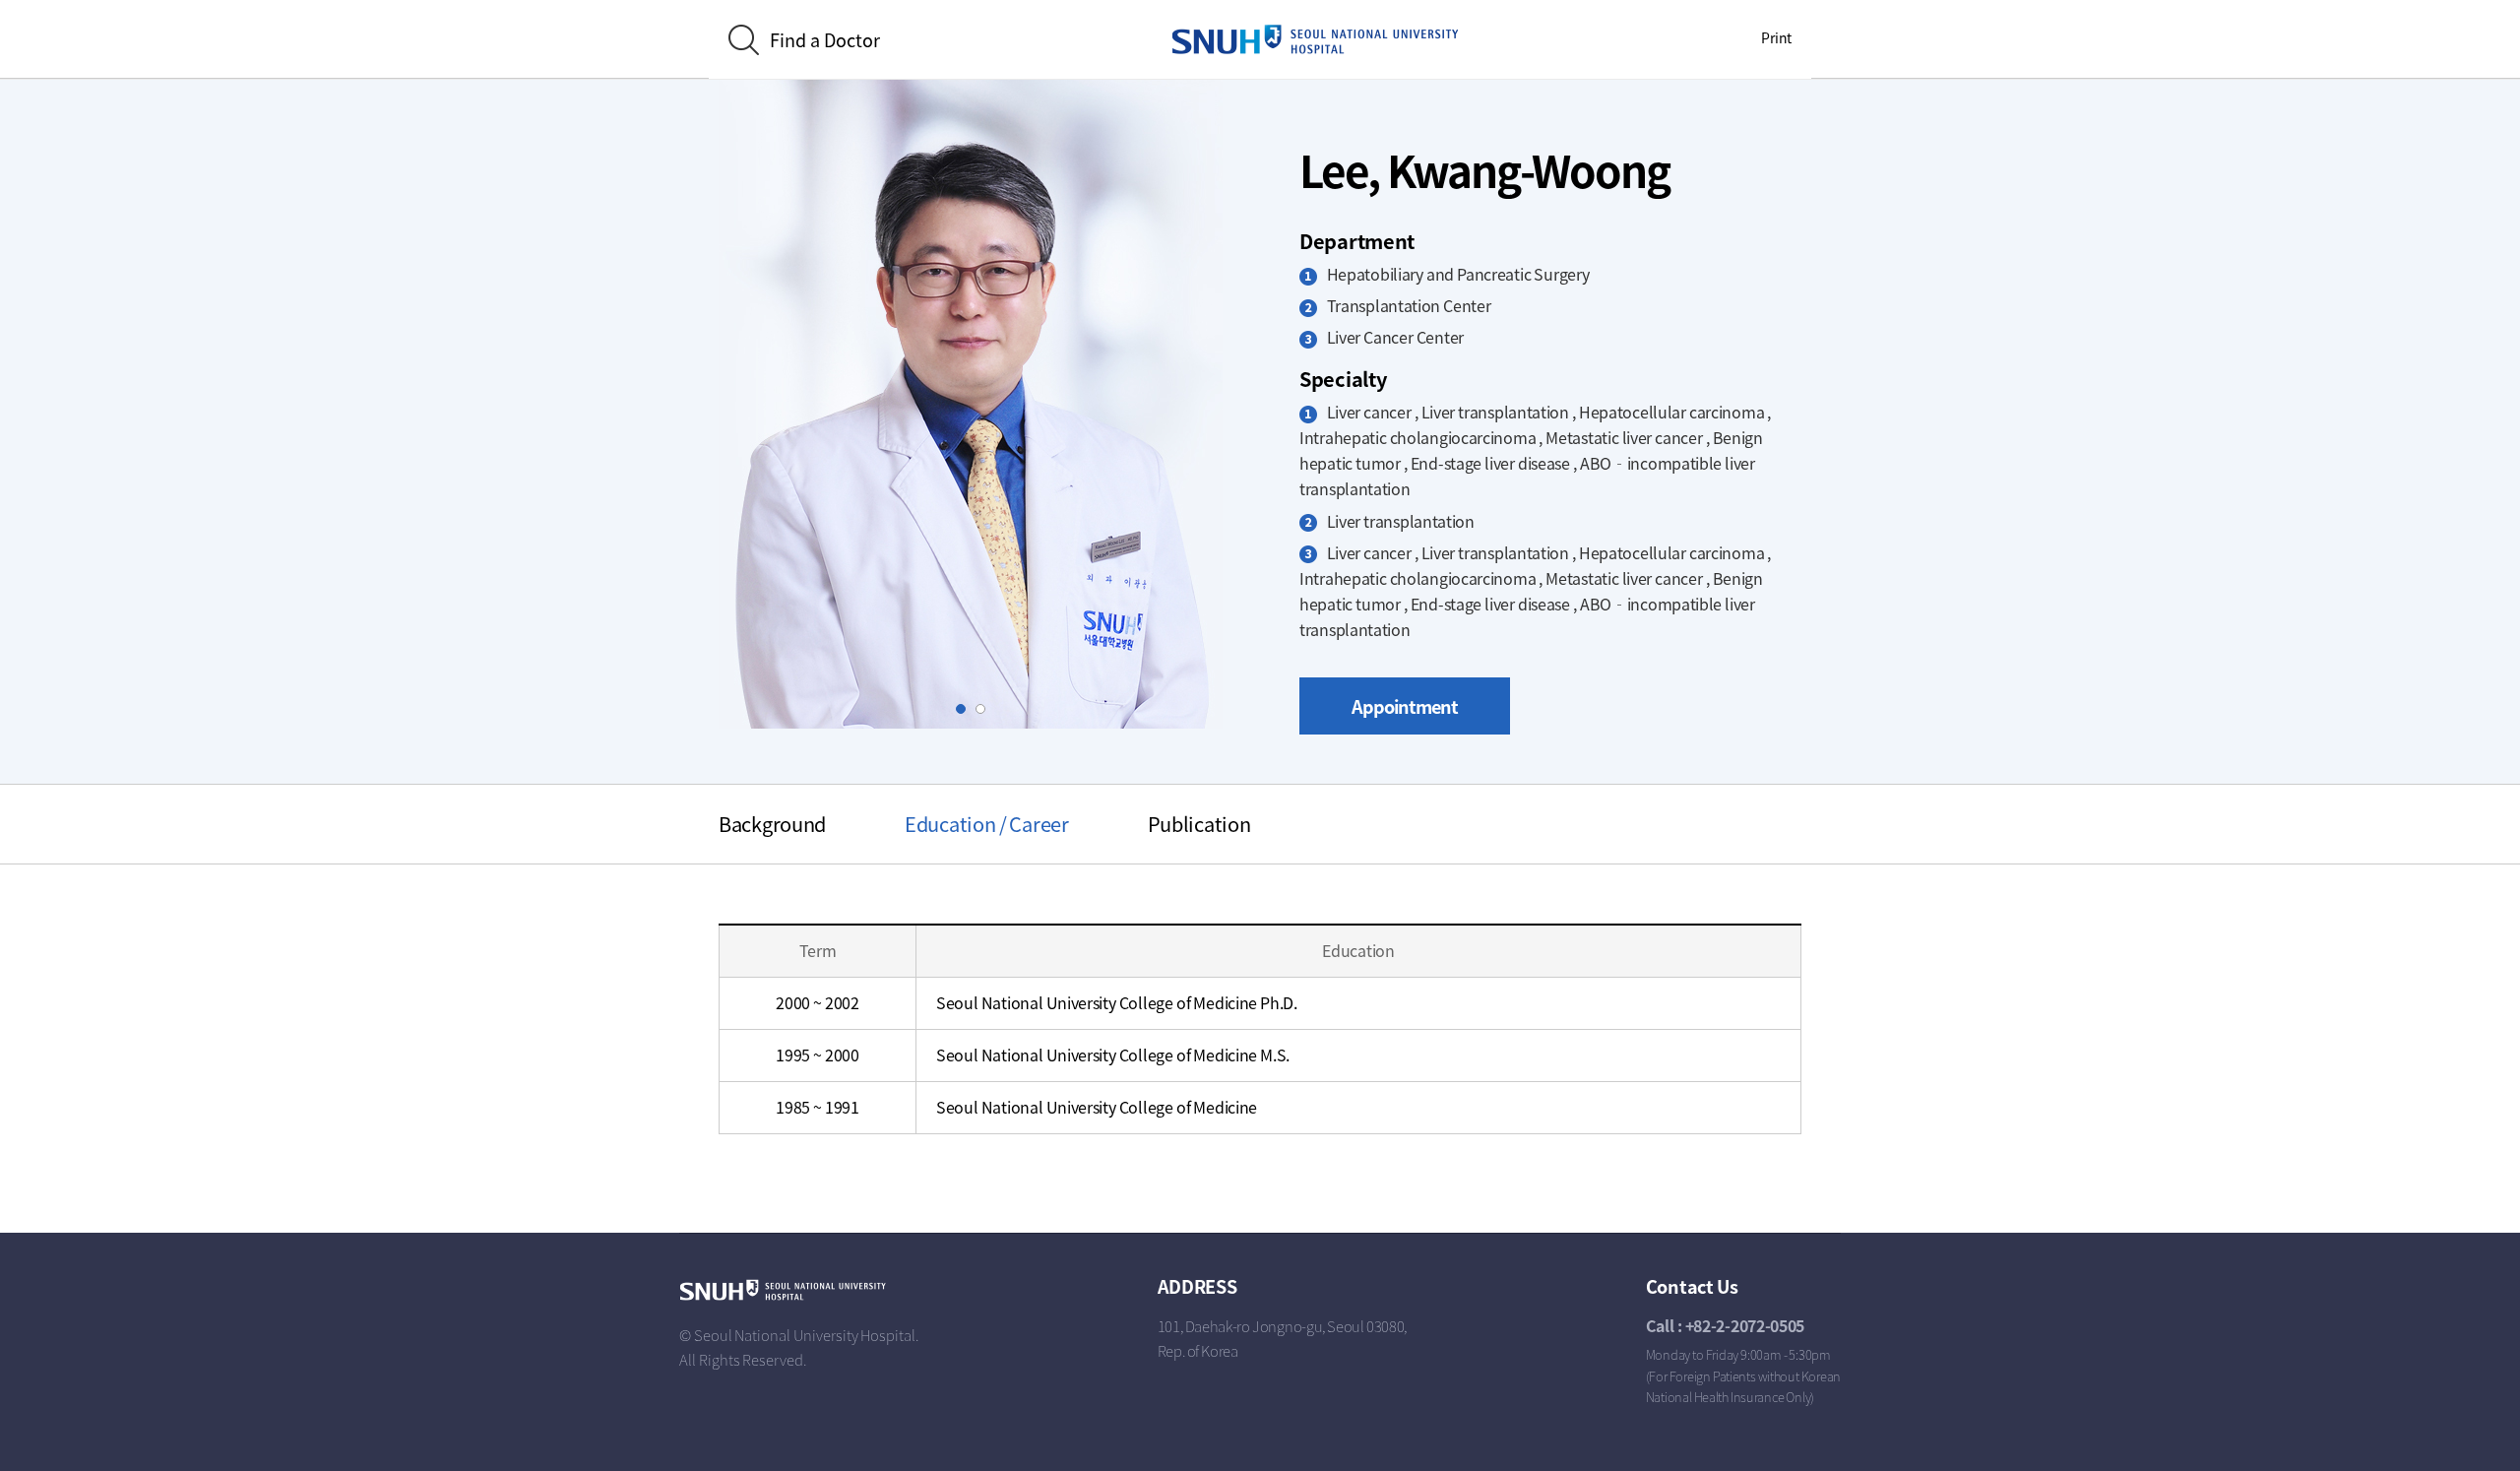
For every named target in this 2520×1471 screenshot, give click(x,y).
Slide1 (965, 709)
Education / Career (987, 824)
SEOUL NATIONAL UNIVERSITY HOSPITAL (1315, 39)
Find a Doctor (825, 40)
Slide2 (985, 709)
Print (1776, 37)
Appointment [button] (1405, 706)
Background (772, 824)
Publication (1199, 824)
